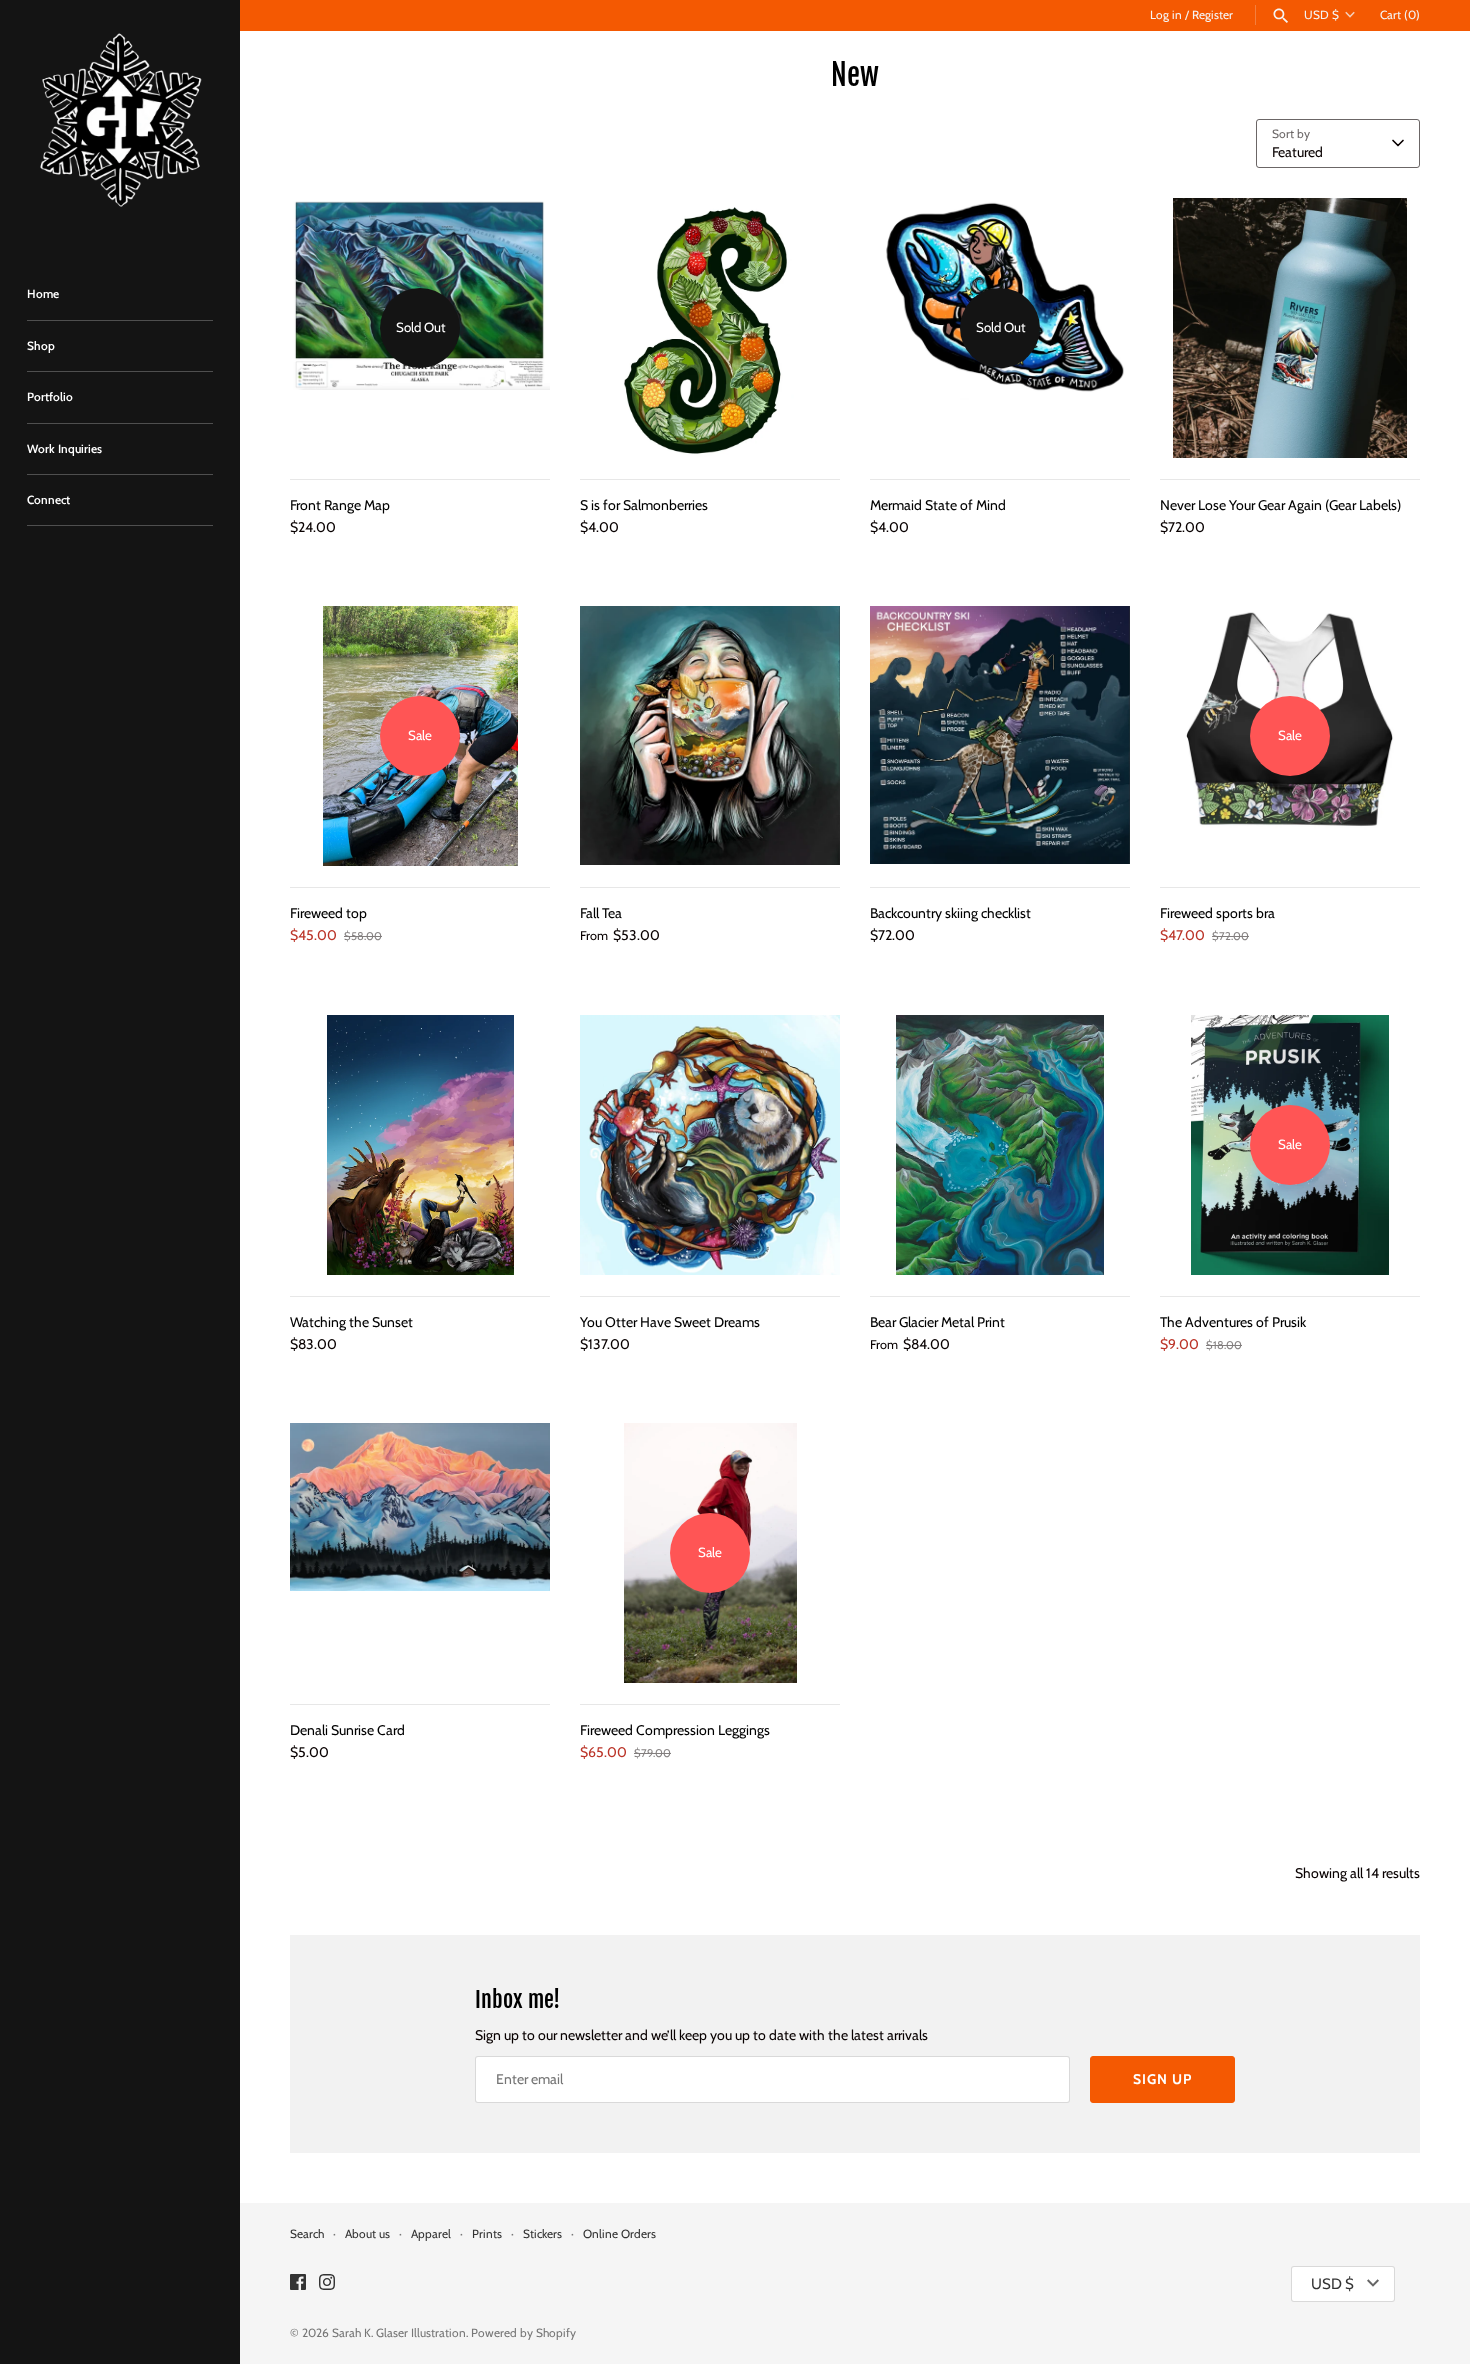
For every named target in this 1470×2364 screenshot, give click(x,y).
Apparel (431, 2234)
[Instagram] (327, 2283)
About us (367, 2234)
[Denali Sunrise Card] (420, 1553)
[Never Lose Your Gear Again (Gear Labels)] (1290, 328)
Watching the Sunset (351, 1322)
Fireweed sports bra (1217, 913)
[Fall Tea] (710, 736)
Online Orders (619, 2234)
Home (43, 294)
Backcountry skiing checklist (950, 913)
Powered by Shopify (523, 2333)
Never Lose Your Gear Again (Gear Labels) (1280, 505)
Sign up (1162, 2079)
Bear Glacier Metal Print (937, 1322)
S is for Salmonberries (644, 505)
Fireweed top (328, 913)
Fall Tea (601, 913)
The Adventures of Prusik (1233, 1322)
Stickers (542, 2234)
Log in (1166, 15)
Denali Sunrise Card (347, 1730)
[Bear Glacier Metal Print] (1000, 1145)
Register (1212, 15)
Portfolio (50, 397)
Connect (48, 500)
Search (307, 2234)
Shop (41, 346)
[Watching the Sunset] (420, 1145)
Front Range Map (340, 505)
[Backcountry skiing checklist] (1000, 736)
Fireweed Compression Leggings (675, 1730)
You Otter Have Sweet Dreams (670, 1322)
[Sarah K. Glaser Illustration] (120, 124)
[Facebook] (298, 2283)
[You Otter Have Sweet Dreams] (710, 1145)
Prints (487, 2234)
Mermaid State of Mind (938, 505)
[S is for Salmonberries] (710, 328)
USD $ (1321, 15)
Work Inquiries (64, 449)
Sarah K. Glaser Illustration (399, 2333)
